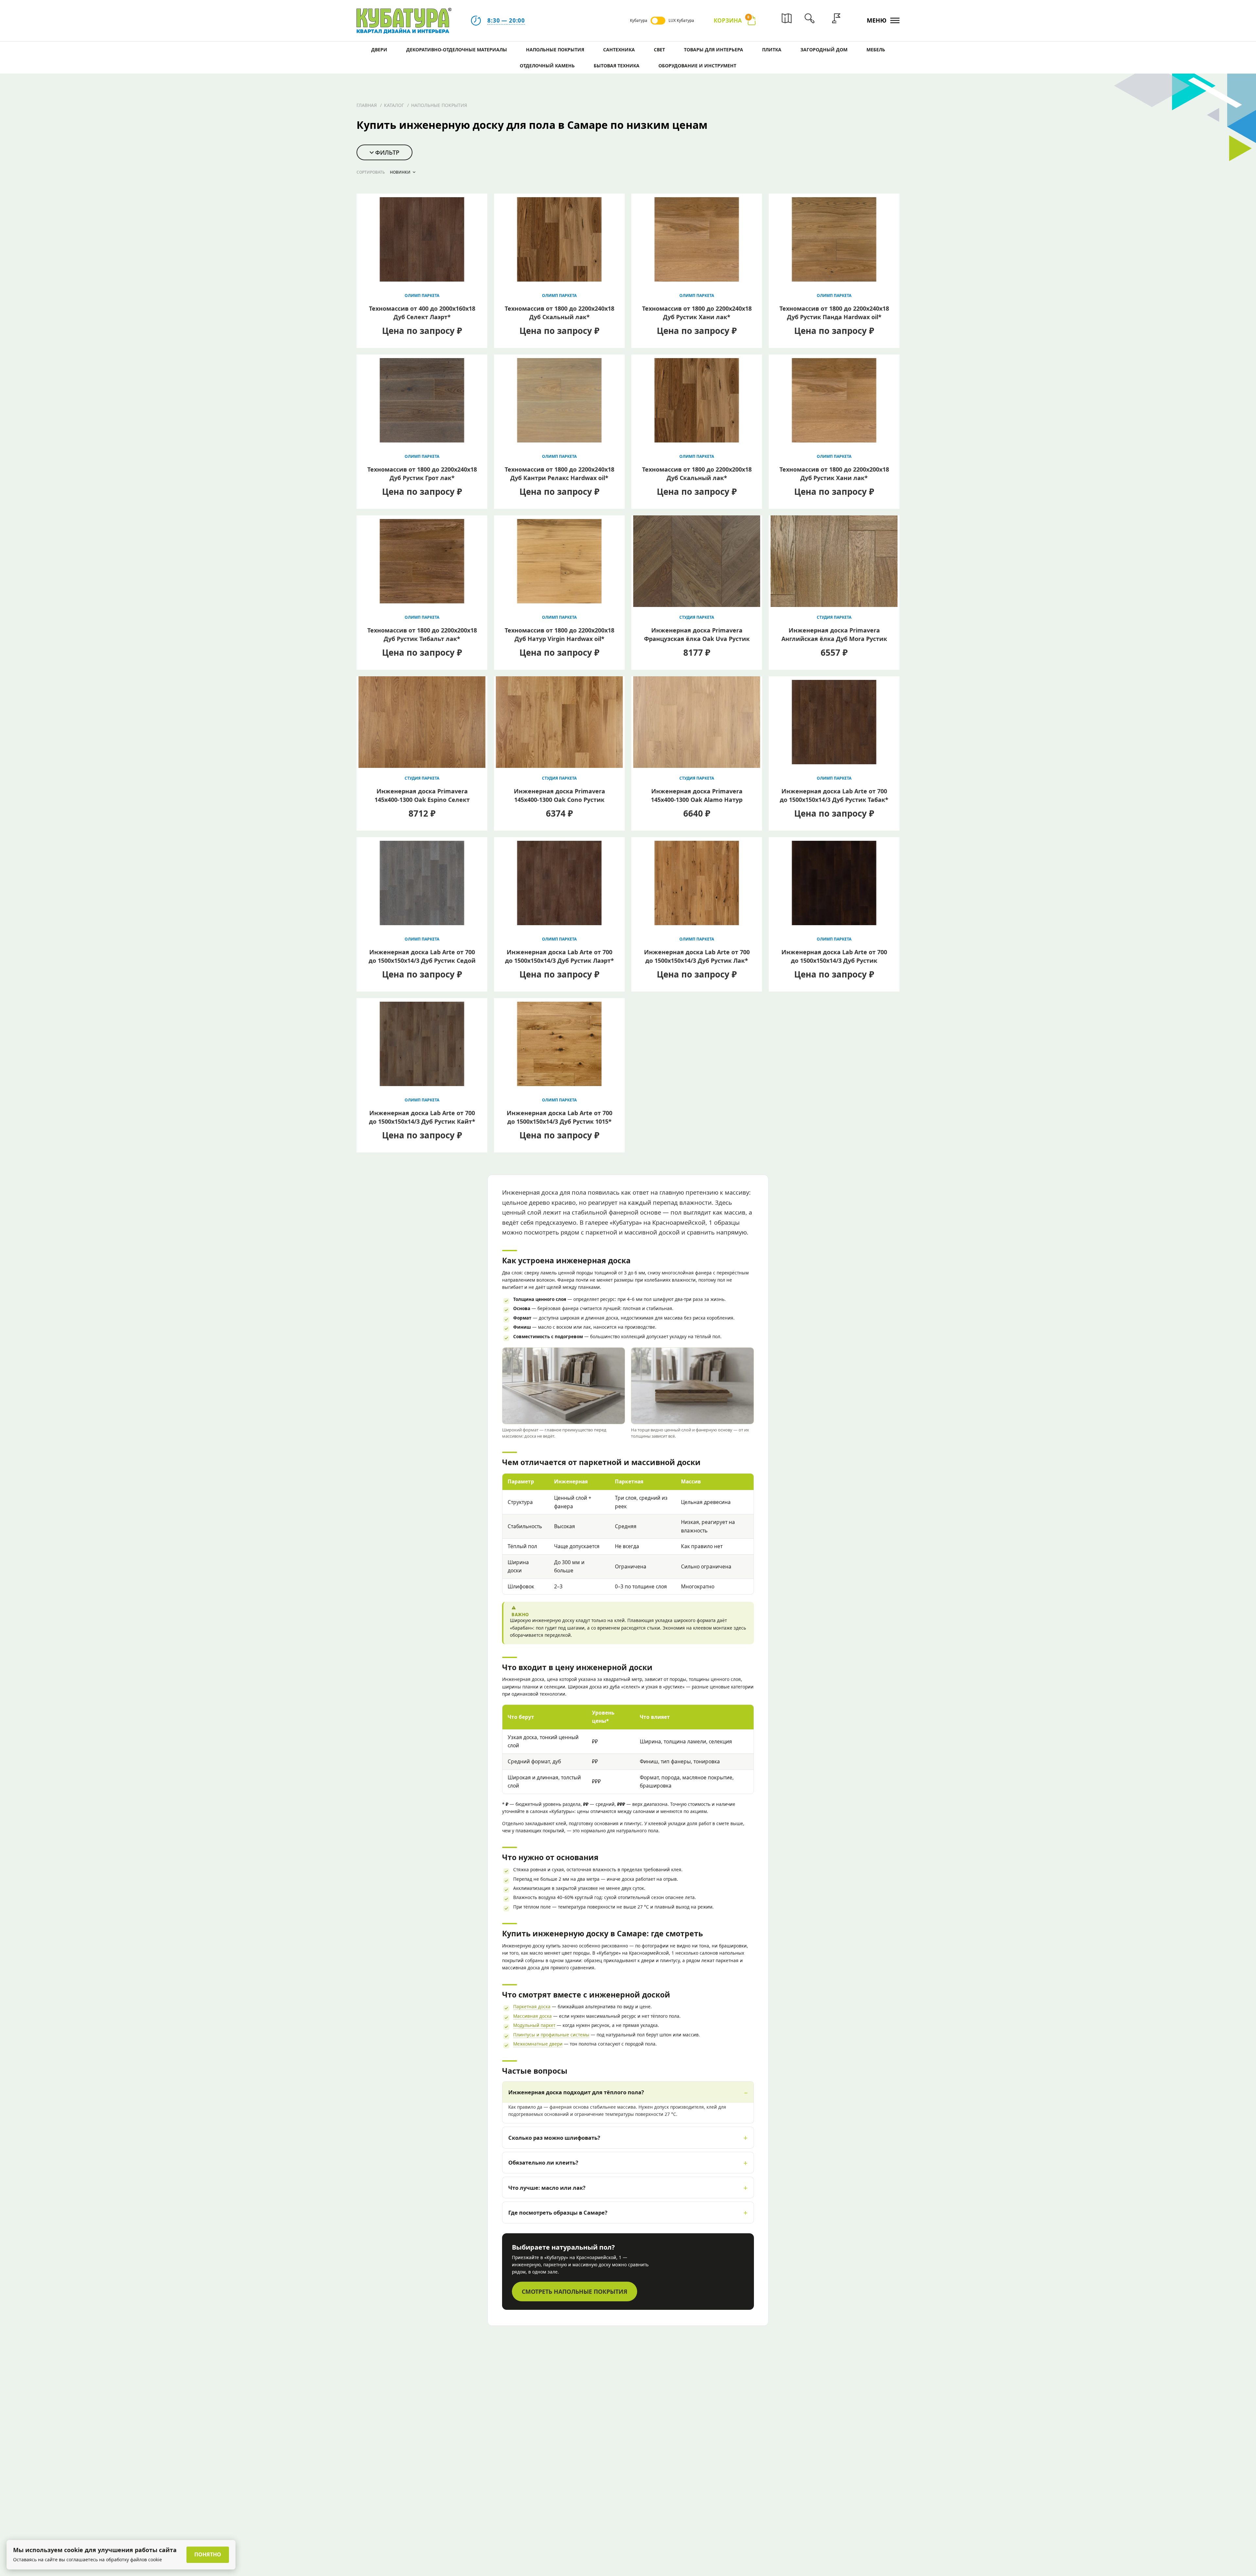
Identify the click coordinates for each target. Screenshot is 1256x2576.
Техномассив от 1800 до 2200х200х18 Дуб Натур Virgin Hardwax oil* (559, 634)
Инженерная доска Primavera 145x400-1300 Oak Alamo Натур (697, 795)
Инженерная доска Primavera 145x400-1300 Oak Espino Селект (422, 795)
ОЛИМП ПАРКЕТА (422, 295)
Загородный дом (824, 50)
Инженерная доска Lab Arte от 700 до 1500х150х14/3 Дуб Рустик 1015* (559, 1117)
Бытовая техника (617, 66)
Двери (379, 50)
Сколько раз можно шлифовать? (554, 2138)
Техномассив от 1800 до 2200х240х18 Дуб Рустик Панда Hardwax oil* (834, 313)
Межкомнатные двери (538, 2044)
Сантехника (619, 50)
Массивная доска (532, 2016)
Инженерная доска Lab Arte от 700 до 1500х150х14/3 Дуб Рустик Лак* (697, 956)
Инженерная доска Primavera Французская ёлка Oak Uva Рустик (697, 634)
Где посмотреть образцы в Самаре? (558, 2213)
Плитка (772, 50)
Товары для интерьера (714, 50)
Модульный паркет (534, 2025)
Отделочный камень (547, 66)
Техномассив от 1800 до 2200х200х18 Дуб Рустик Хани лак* (834, 474)
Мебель (876, 50)
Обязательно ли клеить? (543, 2162)
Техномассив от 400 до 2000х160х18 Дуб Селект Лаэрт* (422, 313)
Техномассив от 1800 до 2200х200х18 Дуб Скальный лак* (697, 474)
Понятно (208, 2554)
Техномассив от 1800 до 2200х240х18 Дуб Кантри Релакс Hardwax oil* (559, 474)
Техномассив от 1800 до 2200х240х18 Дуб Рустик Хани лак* (697, 313)
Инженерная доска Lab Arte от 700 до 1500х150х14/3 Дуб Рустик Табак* (834, 795)
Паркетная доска (532, 2006)
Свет (659, 50)
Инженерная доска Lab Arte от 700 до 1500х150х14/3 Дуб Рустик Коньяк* (834, 960)
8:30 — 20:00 (506, 20)
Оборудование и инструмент (697, 66)
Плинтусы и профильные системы (551, 2035)
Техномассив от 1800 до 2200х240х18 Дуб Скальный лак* (559, 313)
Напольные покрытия (555, 50)
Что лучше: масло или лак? (547, 2188)
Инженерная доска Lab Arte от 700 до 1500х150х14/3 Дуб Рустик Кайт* (422, 1117)
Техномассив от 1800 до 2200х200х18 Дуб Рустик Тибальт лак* (422, 634)
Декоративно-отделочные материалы (457, 50)
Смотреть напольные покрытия (575, 2291)
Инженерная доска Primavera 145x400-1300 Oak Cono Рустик (559, 795)
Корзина (732, 20)
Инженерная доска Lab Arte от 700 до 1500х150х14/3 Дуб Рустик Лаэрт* (559, 956)
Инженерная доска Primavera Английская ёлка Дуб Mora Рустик (834, 634)
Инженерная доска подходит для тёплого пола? (576, 2092)
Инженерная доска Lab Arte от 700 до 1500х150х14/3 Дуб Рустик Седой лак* (422, 960)
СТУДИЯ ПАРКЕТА (697, 617)
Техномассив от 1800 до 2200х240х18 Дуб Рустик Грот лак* (422, 474)
